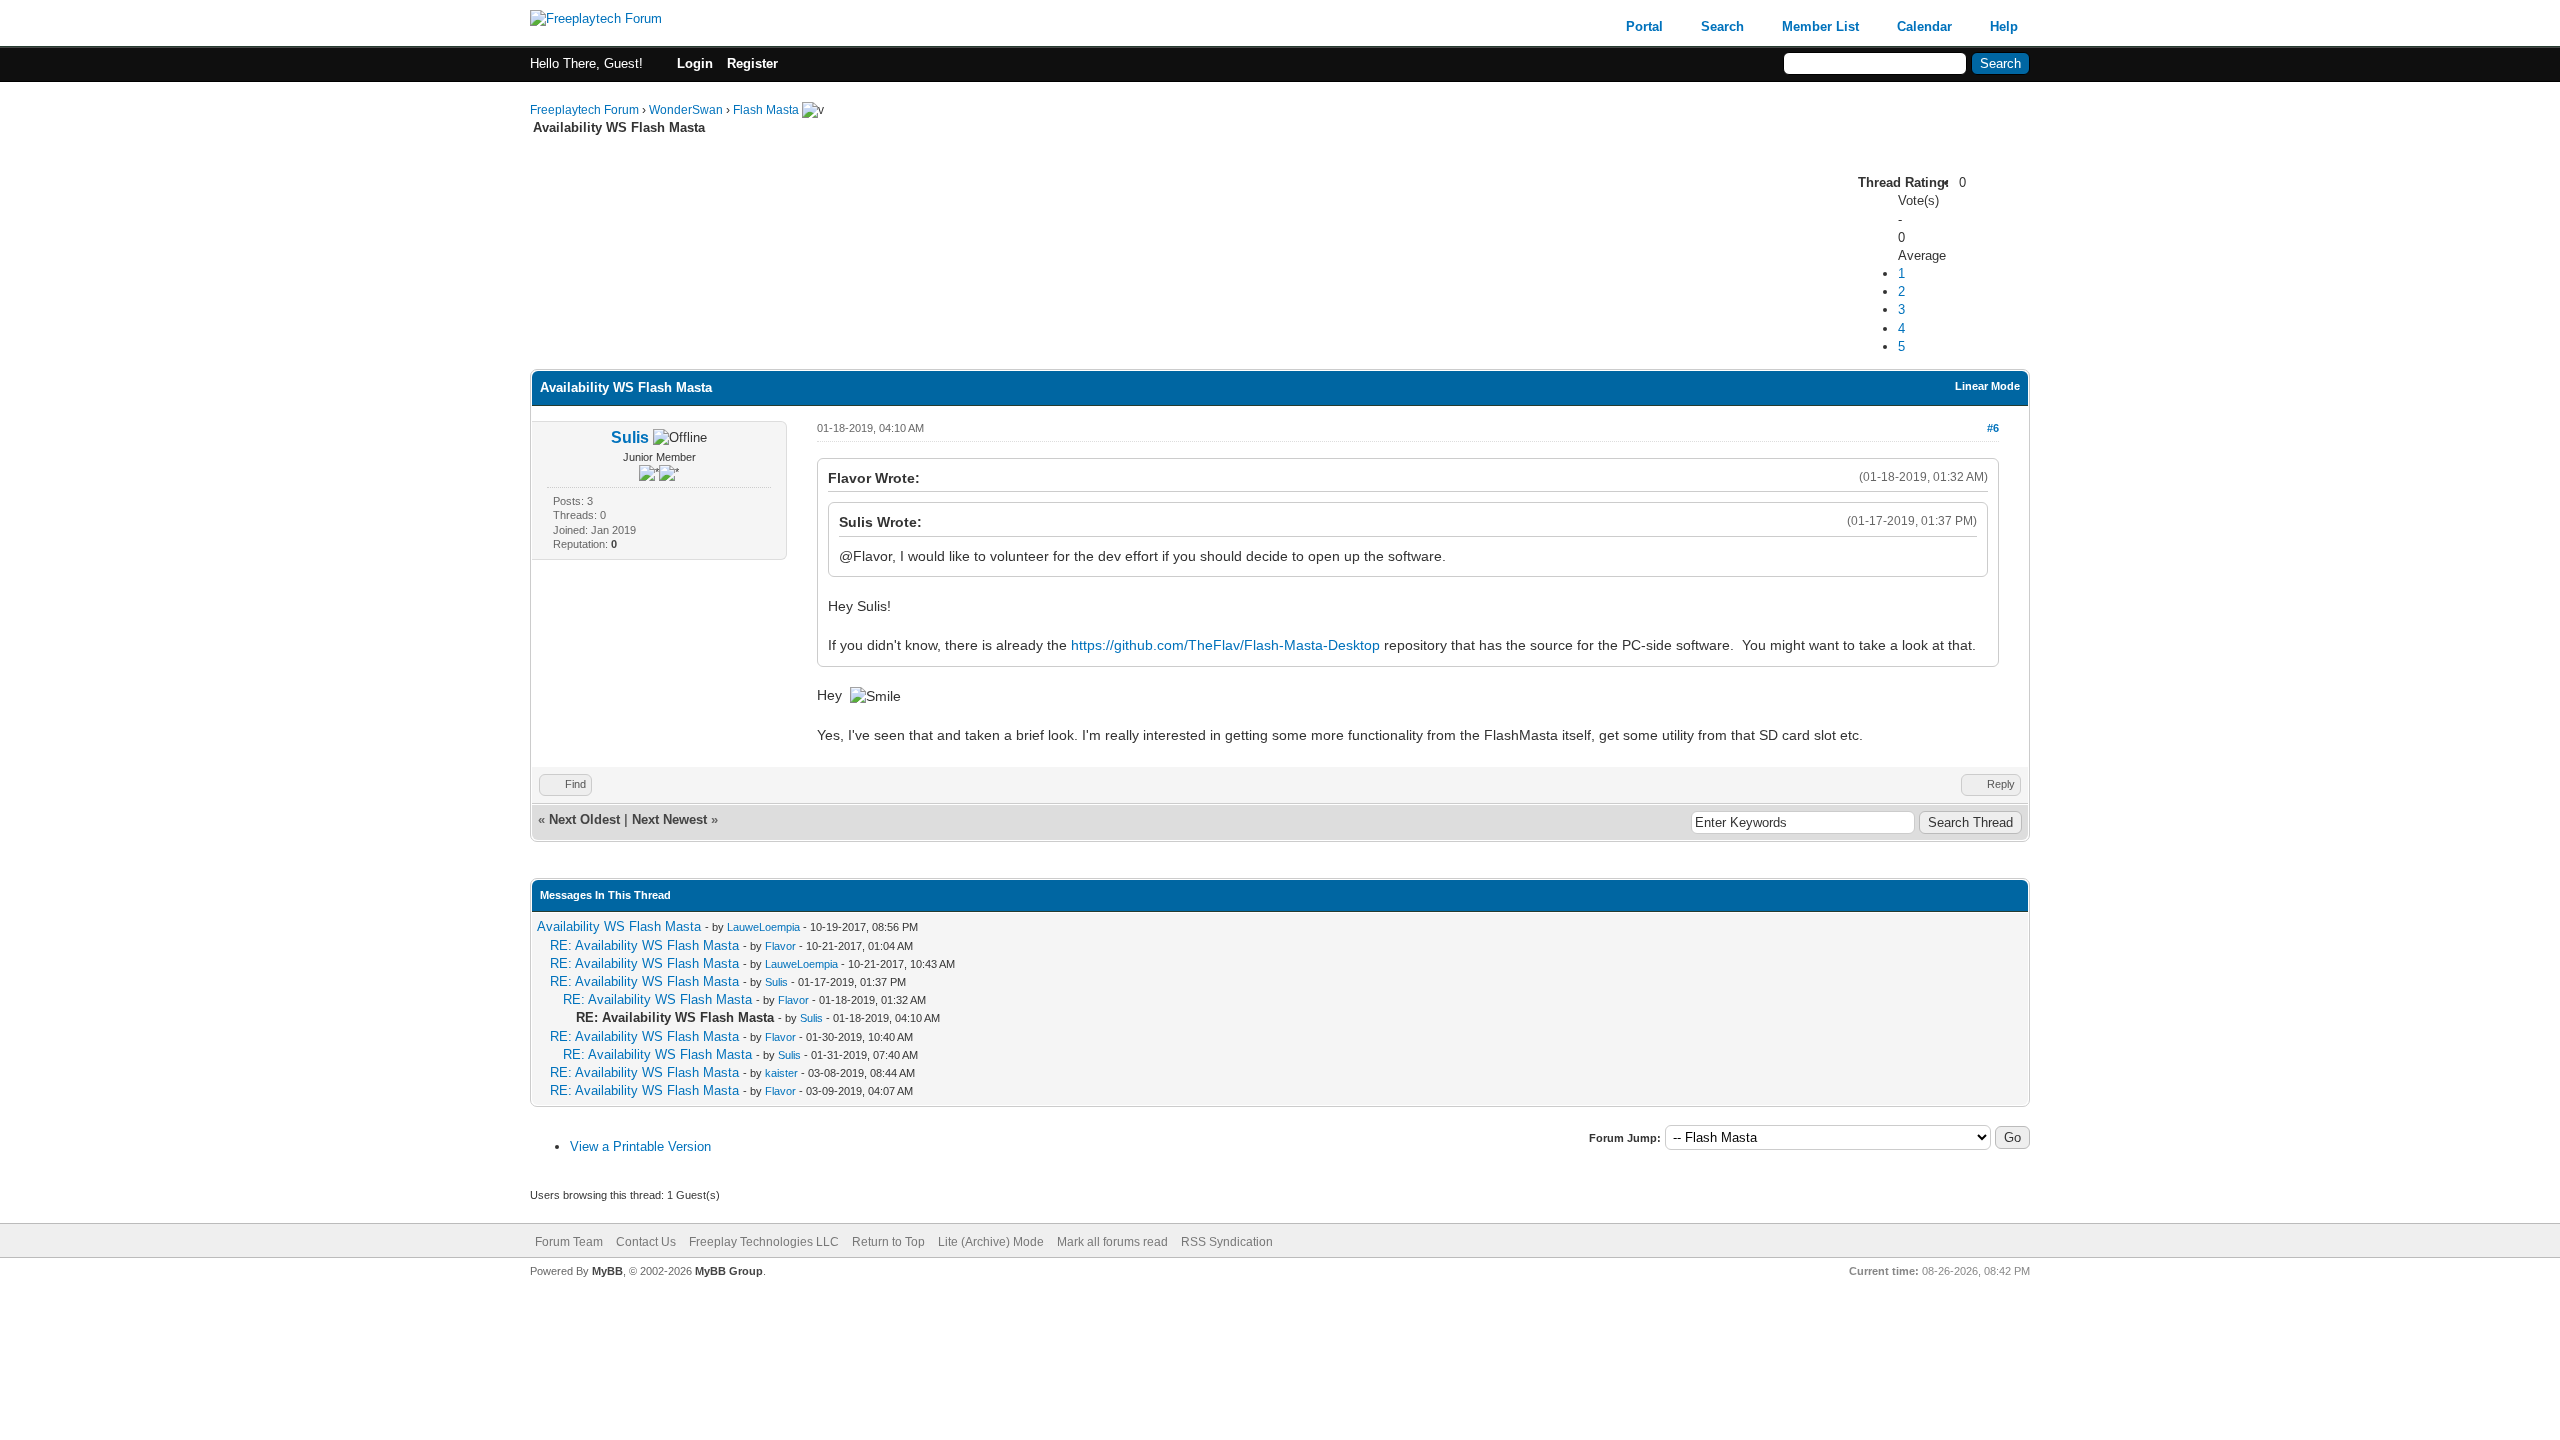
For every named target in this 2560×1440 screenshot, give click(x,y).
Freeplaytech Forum (584, 110)
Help (2004, 26)
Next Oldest (584, 819)
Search (1722, 26)
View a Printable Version (640, 1146)
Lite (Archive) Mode (991, 1242)
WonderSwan (686, 110)
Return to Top (888, 1242)
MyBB (607, 1271)
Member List (1820, 26)
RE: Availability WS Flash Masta (644, 945)
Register (752, 63)
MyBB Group (729, 1271)
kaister (781, 1073)
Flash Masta (766, 110)
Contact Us (646, 1242)
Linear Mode (1987, 386)
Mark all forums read (1112, 1242)
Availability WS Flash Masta (619, 926)
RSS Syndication (1227, 1242)
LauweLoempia (763, 927)
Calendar (1924, 26)
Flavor (780, 946)
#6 (1993, 428)
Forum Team (569, 1242)
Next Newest (669, 819)
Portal (1644, 26)
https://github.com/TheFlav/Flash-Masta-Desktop (1225, 645)
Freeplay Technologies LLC (764, 1242)
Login (695, 63)
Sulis (630, 437)
